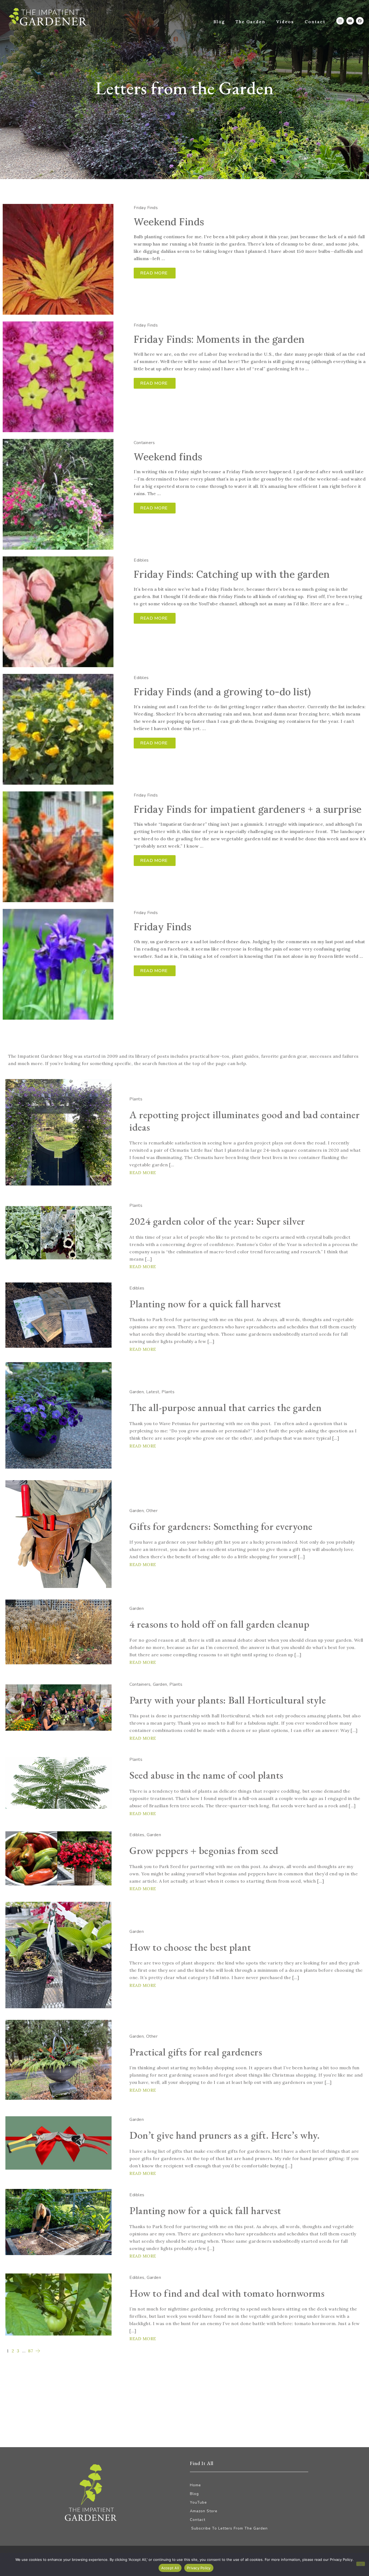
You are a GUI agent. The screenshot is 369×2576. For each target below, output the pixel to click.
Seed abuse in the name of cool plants (206, 1775)
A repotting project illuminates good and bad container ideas (244, 1121)
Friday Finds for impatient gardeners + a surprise (248, 809)
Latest (153, 1392)
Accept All (170, 2568)
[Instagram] (340, 21)
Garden (137, 1392)
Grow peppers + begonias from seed (204, 1850)
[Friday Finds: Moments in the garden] (58, 377)
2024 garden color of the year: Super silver (217, 1221)
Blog (219, 22)
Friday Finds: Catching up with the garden (232, 574)
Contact (315, 22)
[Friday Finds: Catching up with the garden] (58, 612)
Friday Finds (146, 208)
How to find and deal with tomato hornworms (227, 2293)
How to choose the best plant (190, 1947)
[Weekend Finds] (58, 259)
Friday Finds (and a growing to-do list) (222, 692)
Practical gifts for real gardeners (196, 2052)
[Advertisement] (167, 2394)
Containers (144, 443)
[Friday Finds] (58, 964)
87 (31, 2351)
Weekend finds (168, 457)
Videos (285, 22)
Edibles (141, 560)
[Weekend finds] (58, 494)
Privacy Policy (199, 2568)
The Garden (250, 22)
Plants (136, 1099)
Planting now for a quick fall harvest (205, 1304)
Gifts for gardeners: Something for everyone (221, 1526)
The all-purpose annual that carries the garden (225, 1407)
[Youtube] (350, 21)
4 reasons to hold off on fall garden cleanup (219, 1624)
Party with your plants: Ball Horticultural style (228, 1700)
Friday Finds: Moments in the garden (219, 339)
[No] (361, 2564)
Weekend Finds (169, 222)
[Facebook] (360, 21)
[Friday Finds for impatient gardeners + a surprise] (58, 847)
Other (152, 1511)
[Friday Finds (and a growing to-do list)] (58, 729)
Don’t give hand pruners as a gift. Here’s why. (224, 2135)
